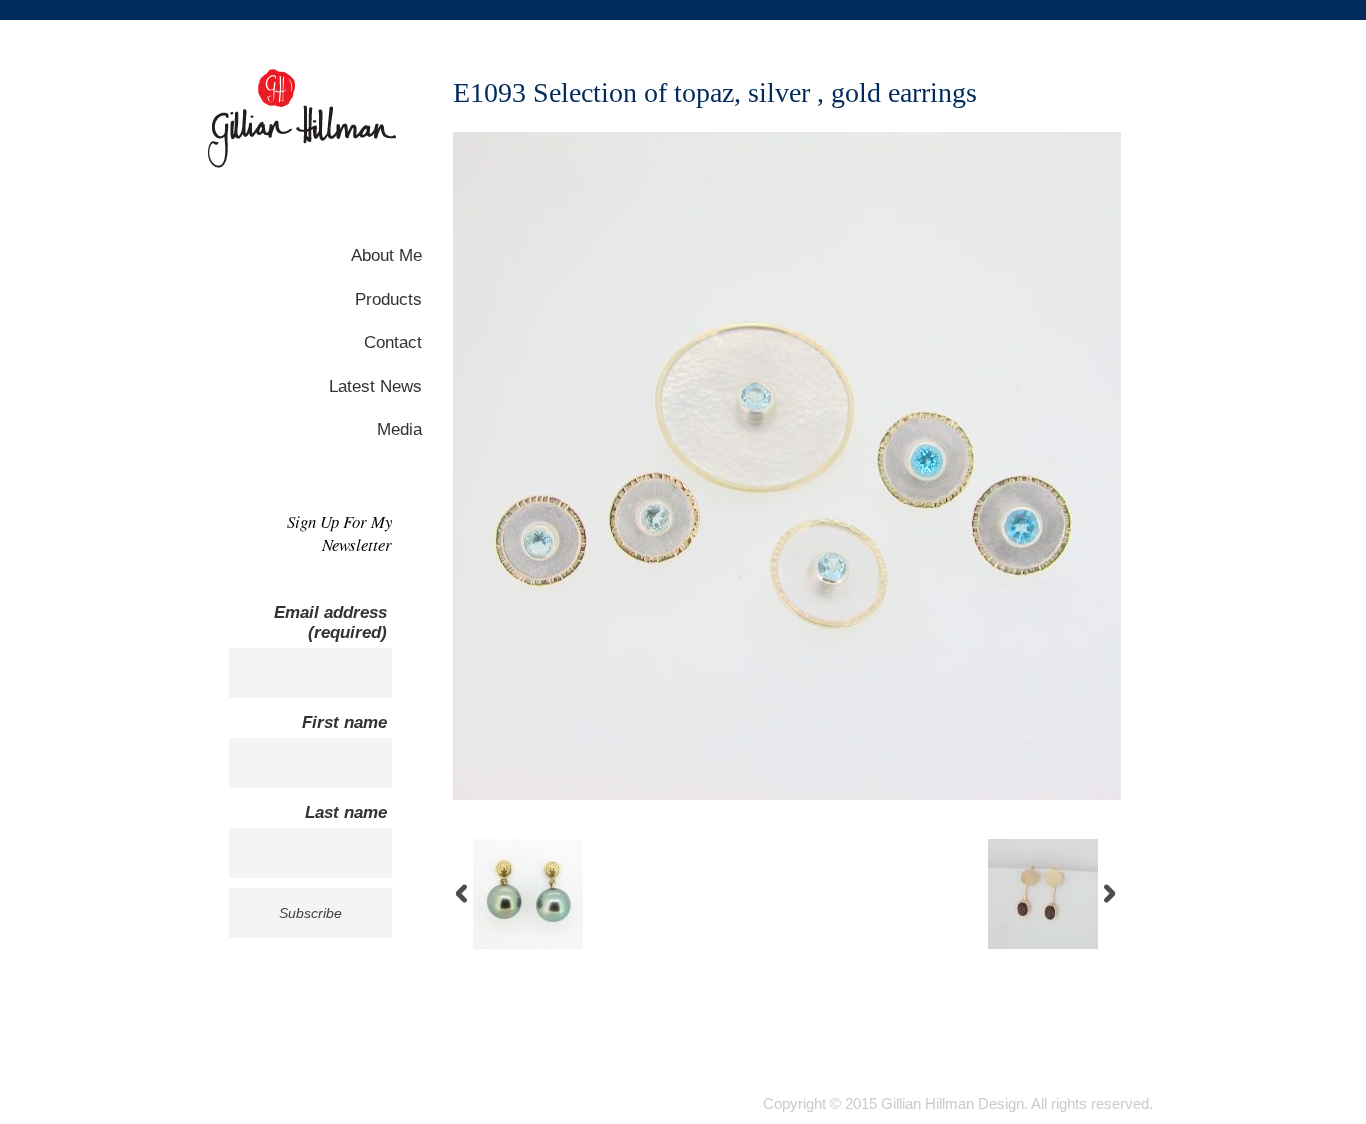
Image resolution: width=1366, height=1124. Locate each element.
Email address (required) (330, 622)
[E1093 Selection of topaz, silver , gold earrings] (787, 795)
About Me (386, 255)
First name (344, 722)
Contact (393, 342)
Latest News (375, 386)
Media (399, 429)
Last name (346, 812)
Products (388, 299)
